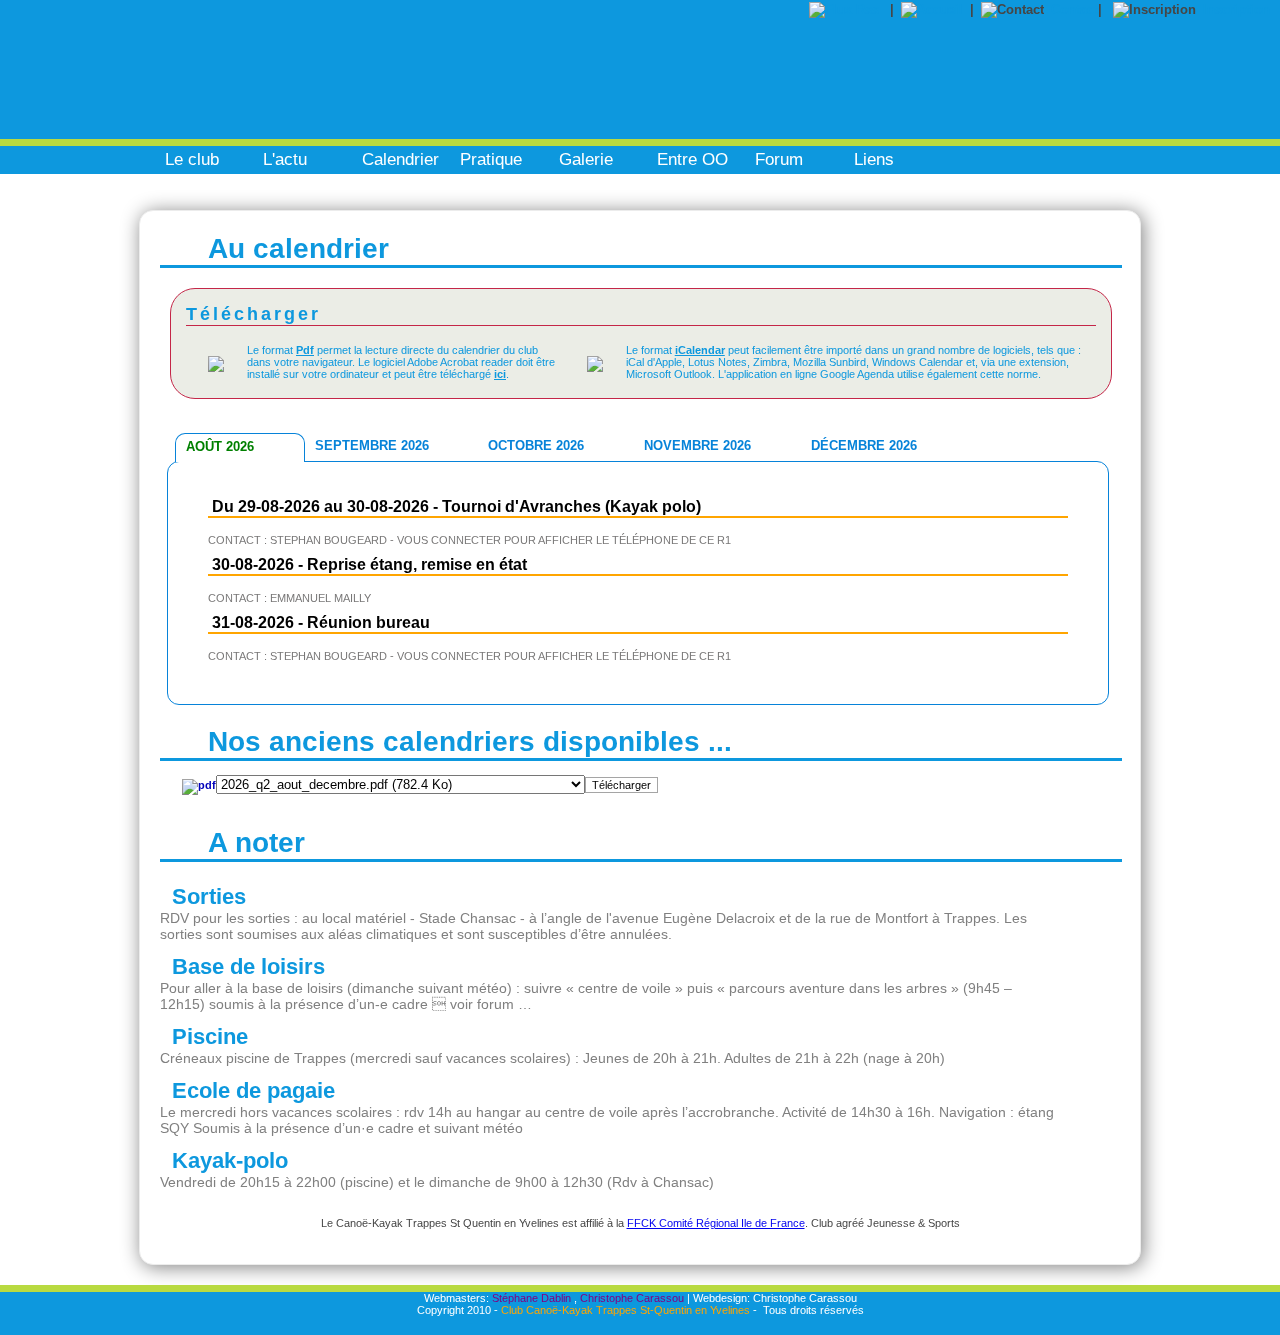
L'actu (285, 159)
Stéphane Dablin (531, 1298)
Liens (874, 159)
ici (500, 374)
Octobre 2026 (536, 445)
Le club (192, 159)
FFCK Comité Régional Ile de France (716, 1223)
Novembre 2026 (697, 445)
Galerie (586, 159)
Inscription (1236, 9)
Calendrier (400, 159)
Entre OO (692, 159)
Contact (1074, 9)
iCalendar (700, 350)
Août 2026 (220, 446)
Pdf (305, 350)
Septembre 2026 (372, 445)
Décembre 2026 (864, 445)
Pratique (491, 159)
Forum (779, 159)
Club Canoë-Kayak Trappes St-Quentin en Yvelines (625, 1310)
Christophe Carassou (632, 1298)
